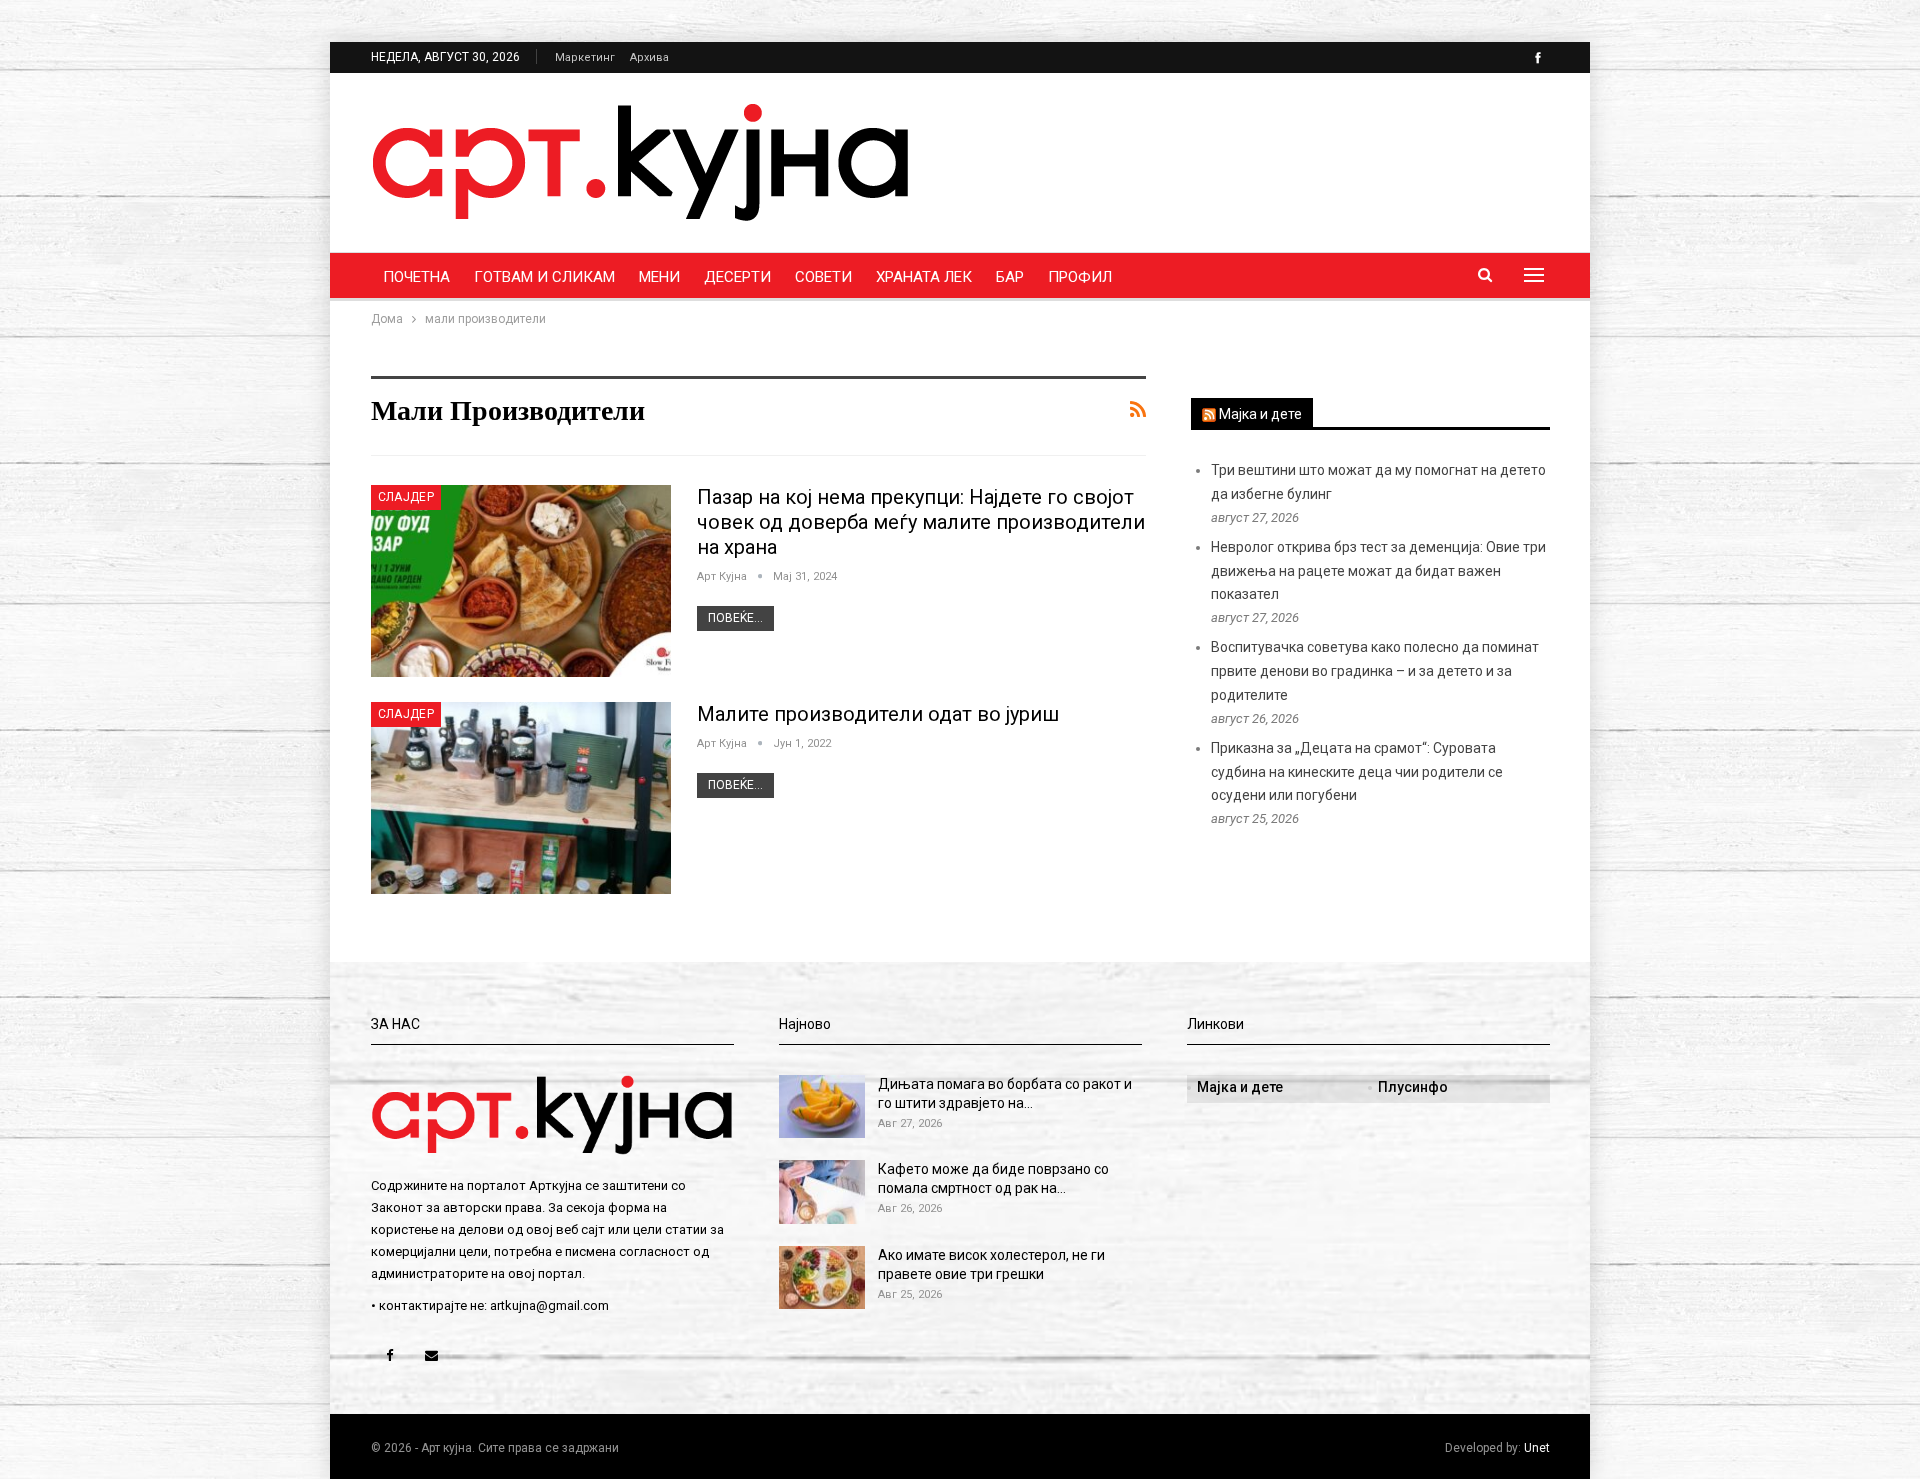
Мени (659, 277)
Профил (1080, 277)
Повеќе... (735, 618)
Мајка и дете (1260, 414)
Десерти (737, 277)
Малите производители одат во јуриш (878, 714)
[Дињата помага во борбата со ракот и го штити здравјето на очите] (822, 1107)
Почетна (416, 277)
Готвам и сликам (544, 277)
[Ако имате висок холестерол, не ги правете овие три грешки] (822, 1278)
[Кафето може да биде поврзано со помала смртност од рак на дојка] (822, 1192)
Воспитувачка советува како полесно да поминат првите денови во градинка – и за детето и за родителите (1375, 671)
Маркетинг (585, 57)
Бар (1010, 277)
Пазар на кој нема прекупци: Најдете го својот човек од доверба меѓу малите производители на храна (921, 522)
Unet (1537, 1448)
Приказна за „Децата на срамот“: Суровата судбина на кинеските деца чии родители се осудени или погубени (1357, 772)
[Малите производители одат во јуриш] (521, 798)
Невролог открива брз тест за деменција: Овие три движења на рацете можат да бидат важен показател (1378, 571)
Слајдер (406, 497)
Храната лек (924, 277)
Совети (823, 277)
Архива (649, 57)
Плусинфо (1413, 1087)
